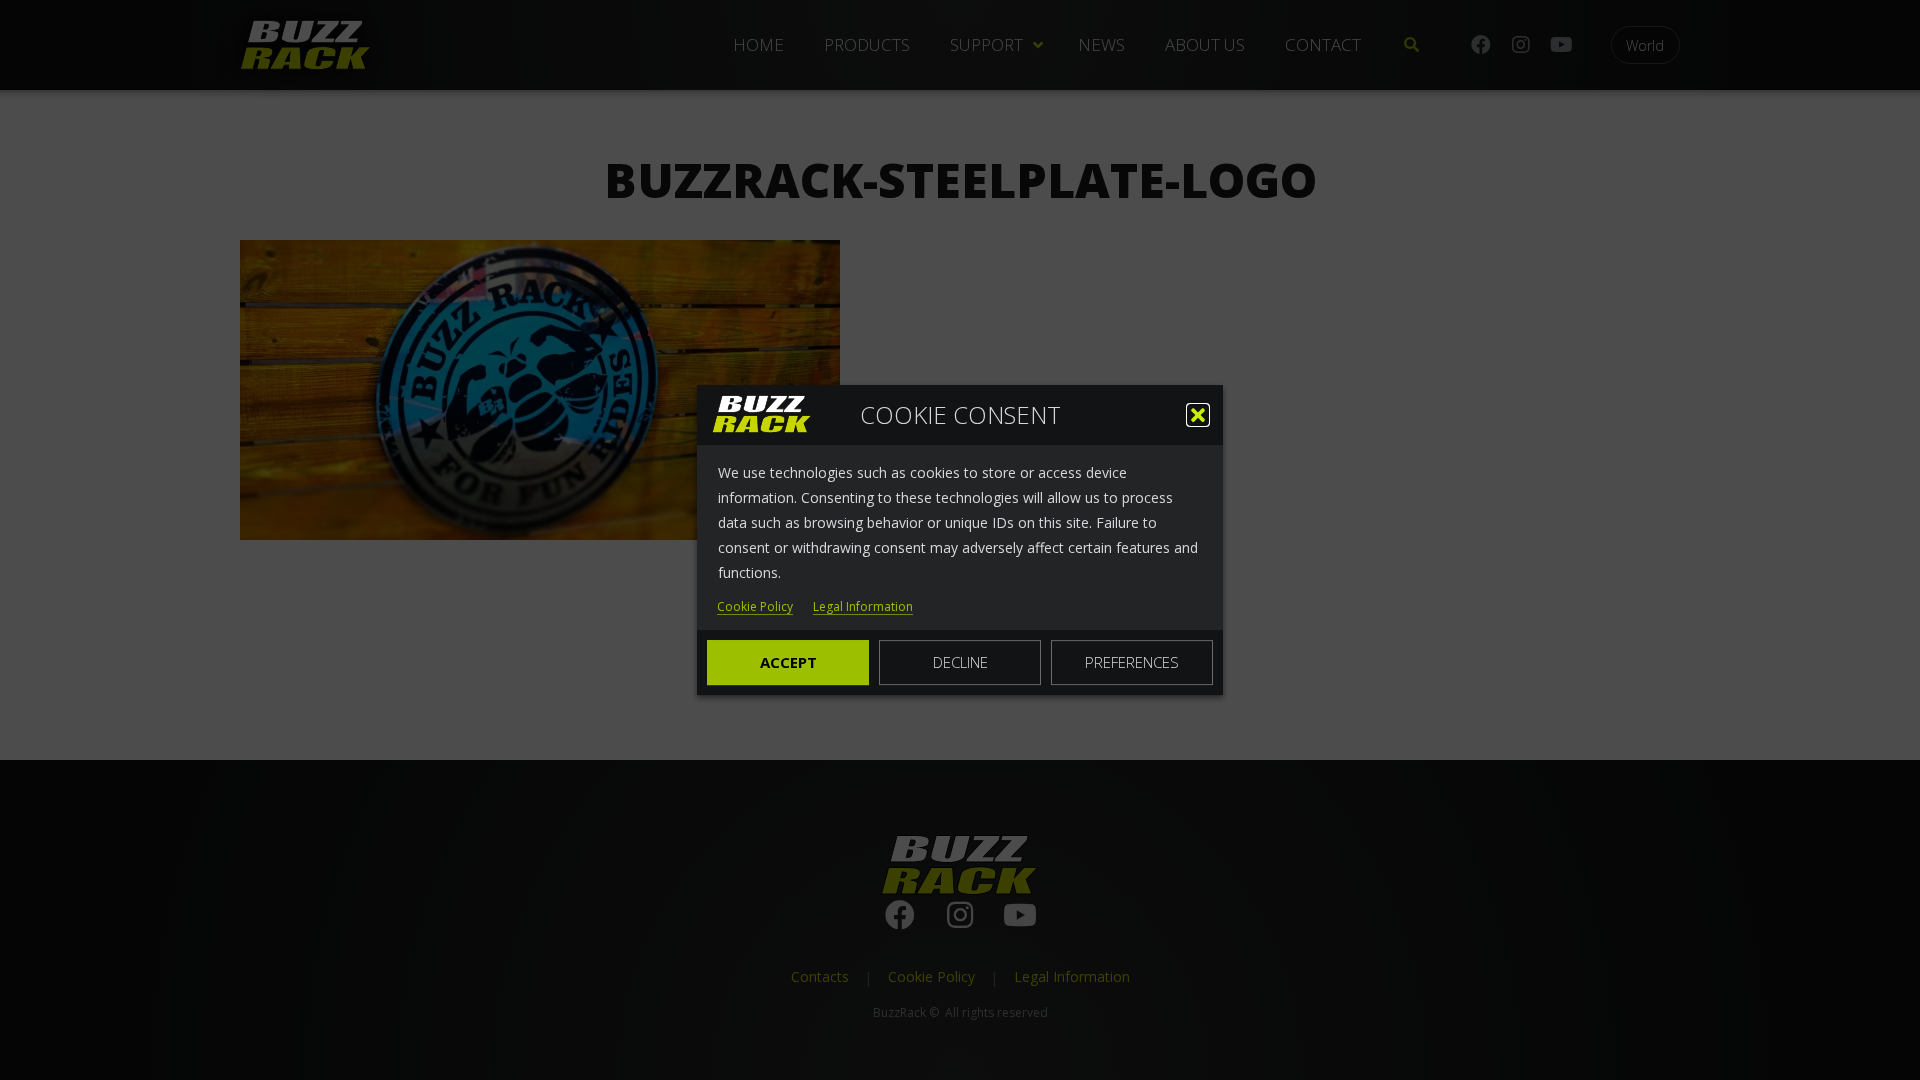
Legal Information (863, 607)
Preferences (1132, 662)
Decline (960, 662)
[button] (1198, 415)
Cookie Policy (755, 607)
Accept (788, 662)
